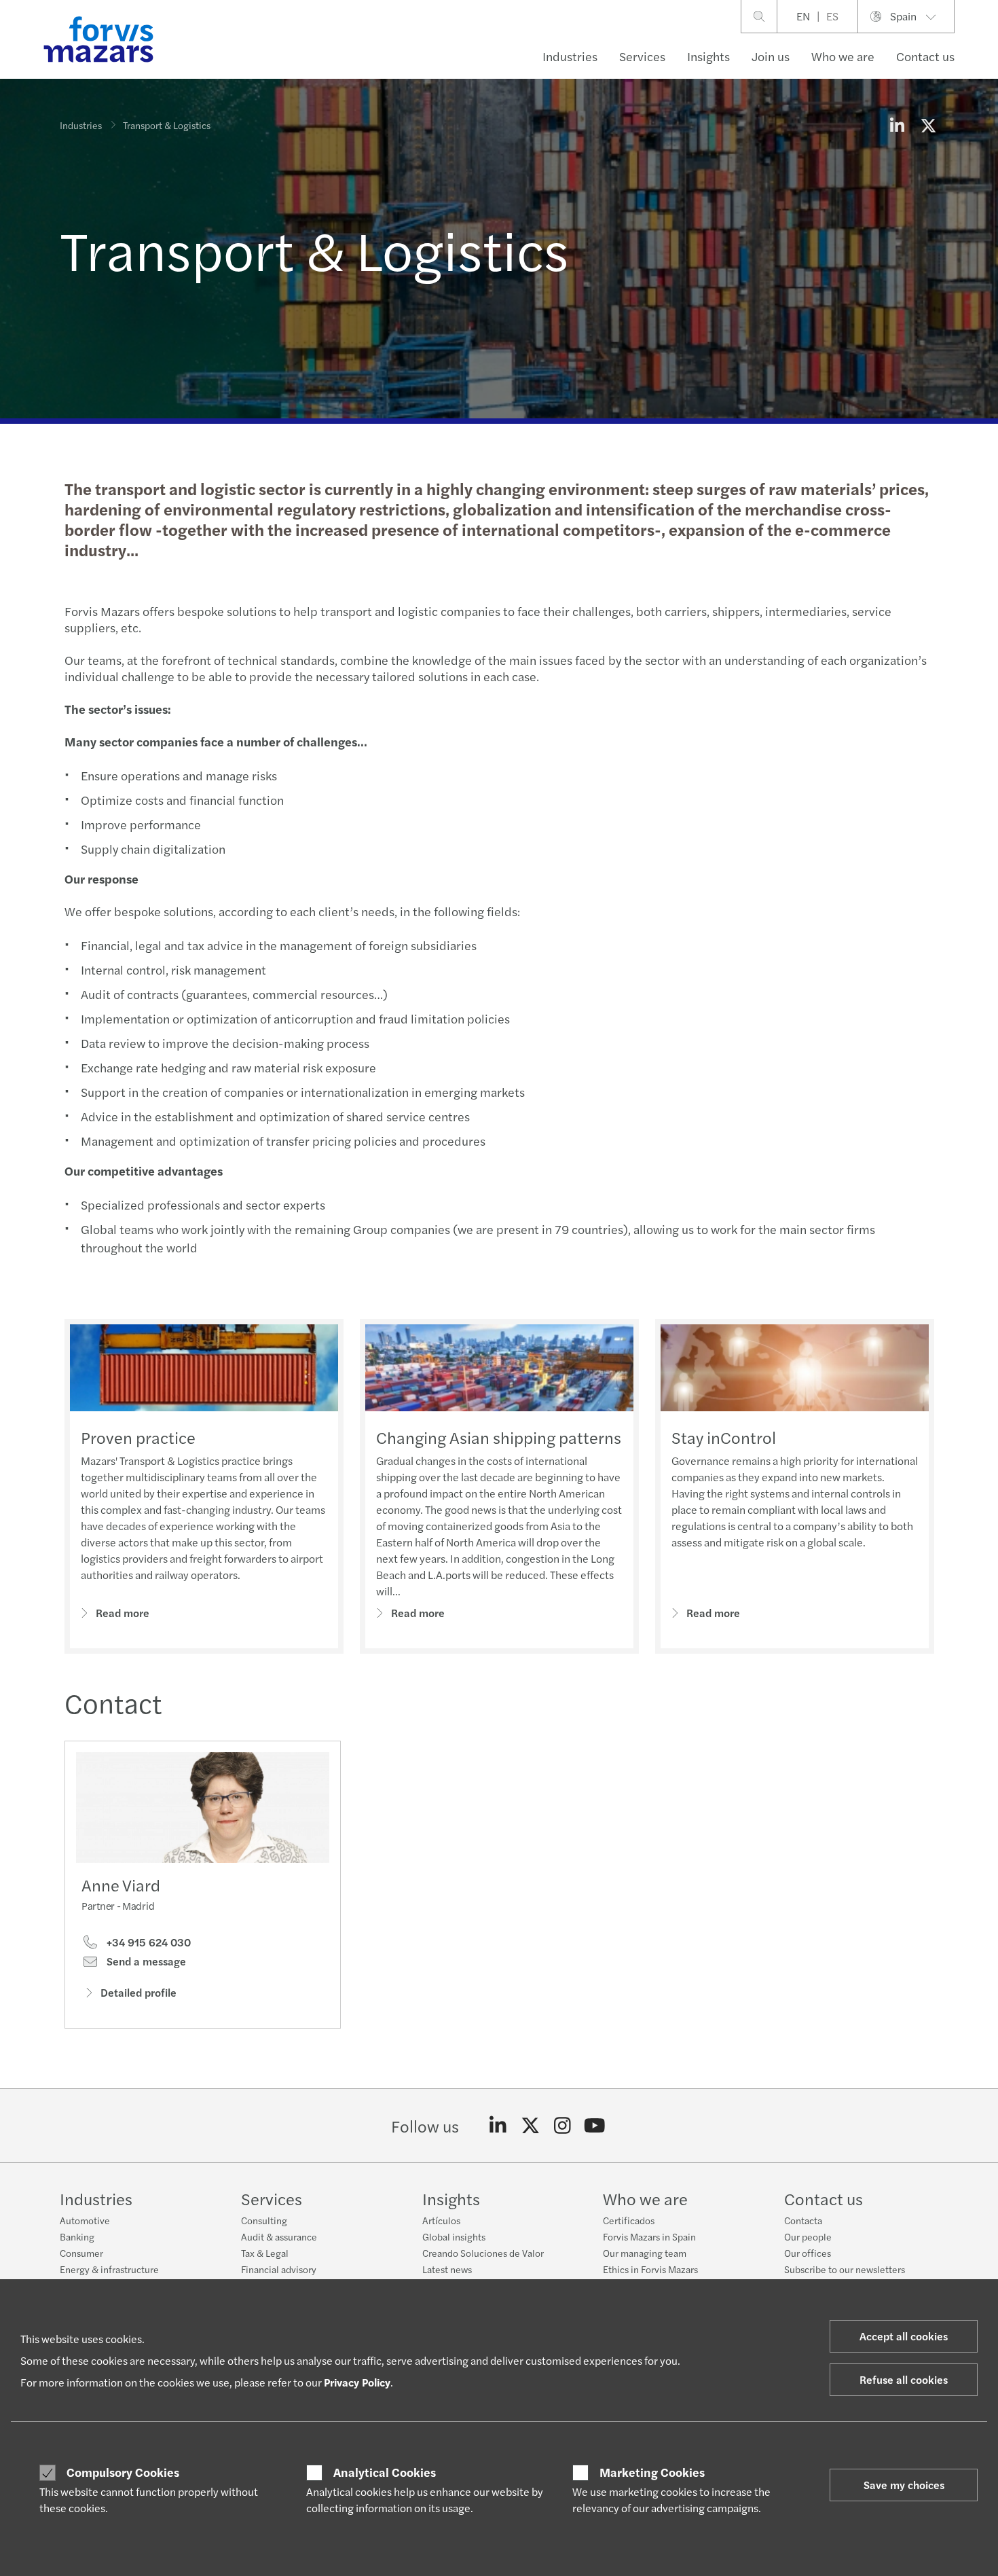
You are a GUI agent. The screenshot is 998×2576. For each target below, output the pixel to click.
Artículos (441, 2220)
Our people (808, 2236)
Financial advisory (279, 2269)
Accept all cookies (904, 2336)
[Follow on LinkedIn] (498, 2126)
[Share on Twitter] (928, 125)
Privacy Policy (357, 2382)
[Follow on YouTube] (595, 2126)
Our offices (808, 2253)
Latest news (447, 2269)
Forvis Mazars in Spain (649, 2236)
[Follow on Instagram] (562, 2126)
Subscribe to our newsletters (845, 2269)
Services (642, 56)
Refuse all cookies (904, 2379)
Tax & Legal (265, 2253)
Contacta (803, 2220)
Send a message (145, 1961)
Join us (771, 56)
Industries (570, 56)
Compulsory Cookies (123, 2472)
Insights (708, 56)
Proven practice (138, 1437)
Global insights (454, 2236)
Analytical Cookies (385, 2472)
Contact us (925, 56)
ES (832, 16)
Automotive (85, 2220)
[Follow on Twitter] (531, 2126)
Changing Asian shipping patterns (499, 1437)
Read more (123, 1613)
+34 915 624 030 (147, 1942)
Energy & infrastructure (109, 2269)
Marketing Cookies (652, 2472)
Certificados (629, 2220)
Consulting (264, 2220)
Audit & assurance (279, 2236)
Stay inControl (724, 1437)
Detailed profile (138, 1992)
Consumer (81, 2253)
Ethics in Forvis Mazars (650, 2269)
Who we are (843, 56)
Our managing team (645, 2253)
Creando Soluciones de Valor (483, 2253)
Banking (77, 2236)
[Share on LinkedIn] (897, 125)
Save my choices (904, 2485)
